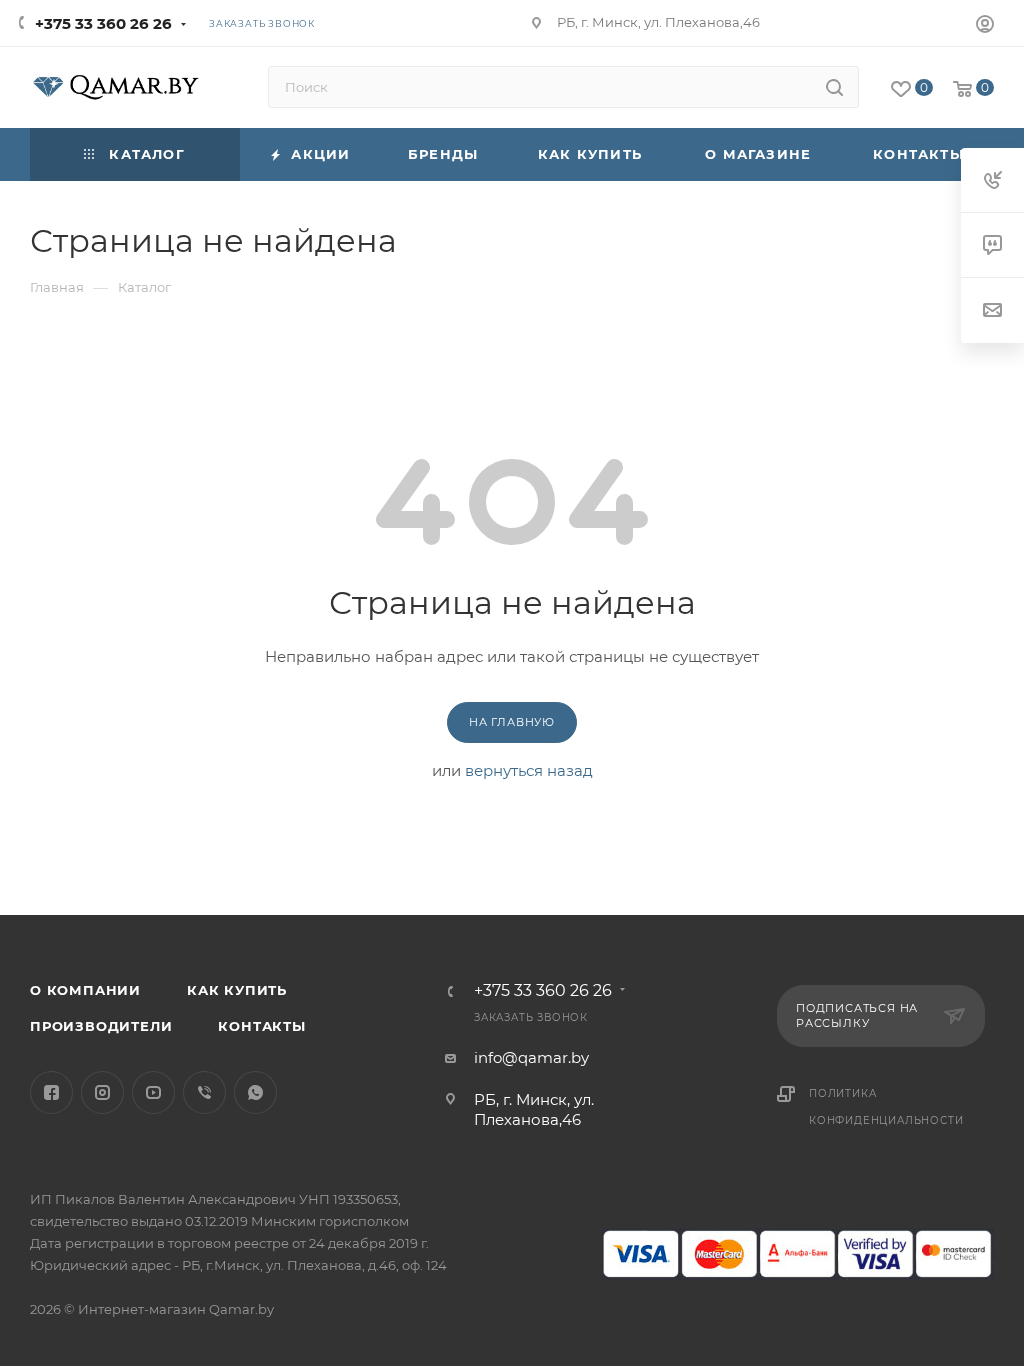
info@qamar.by (531, 1057)
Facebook (51, 1092)
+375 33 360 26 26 (103, 23)
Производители (101, 1026)
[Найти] (834, 87)
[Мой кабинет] (985, 26)
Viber (204, 1092)
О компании (85, 990)
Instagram (102, 1092)
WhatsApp (255, 1092)
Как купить (237, 990)
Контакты (261, 1026)
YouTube (153, 1092)
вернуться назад (529, 770)
